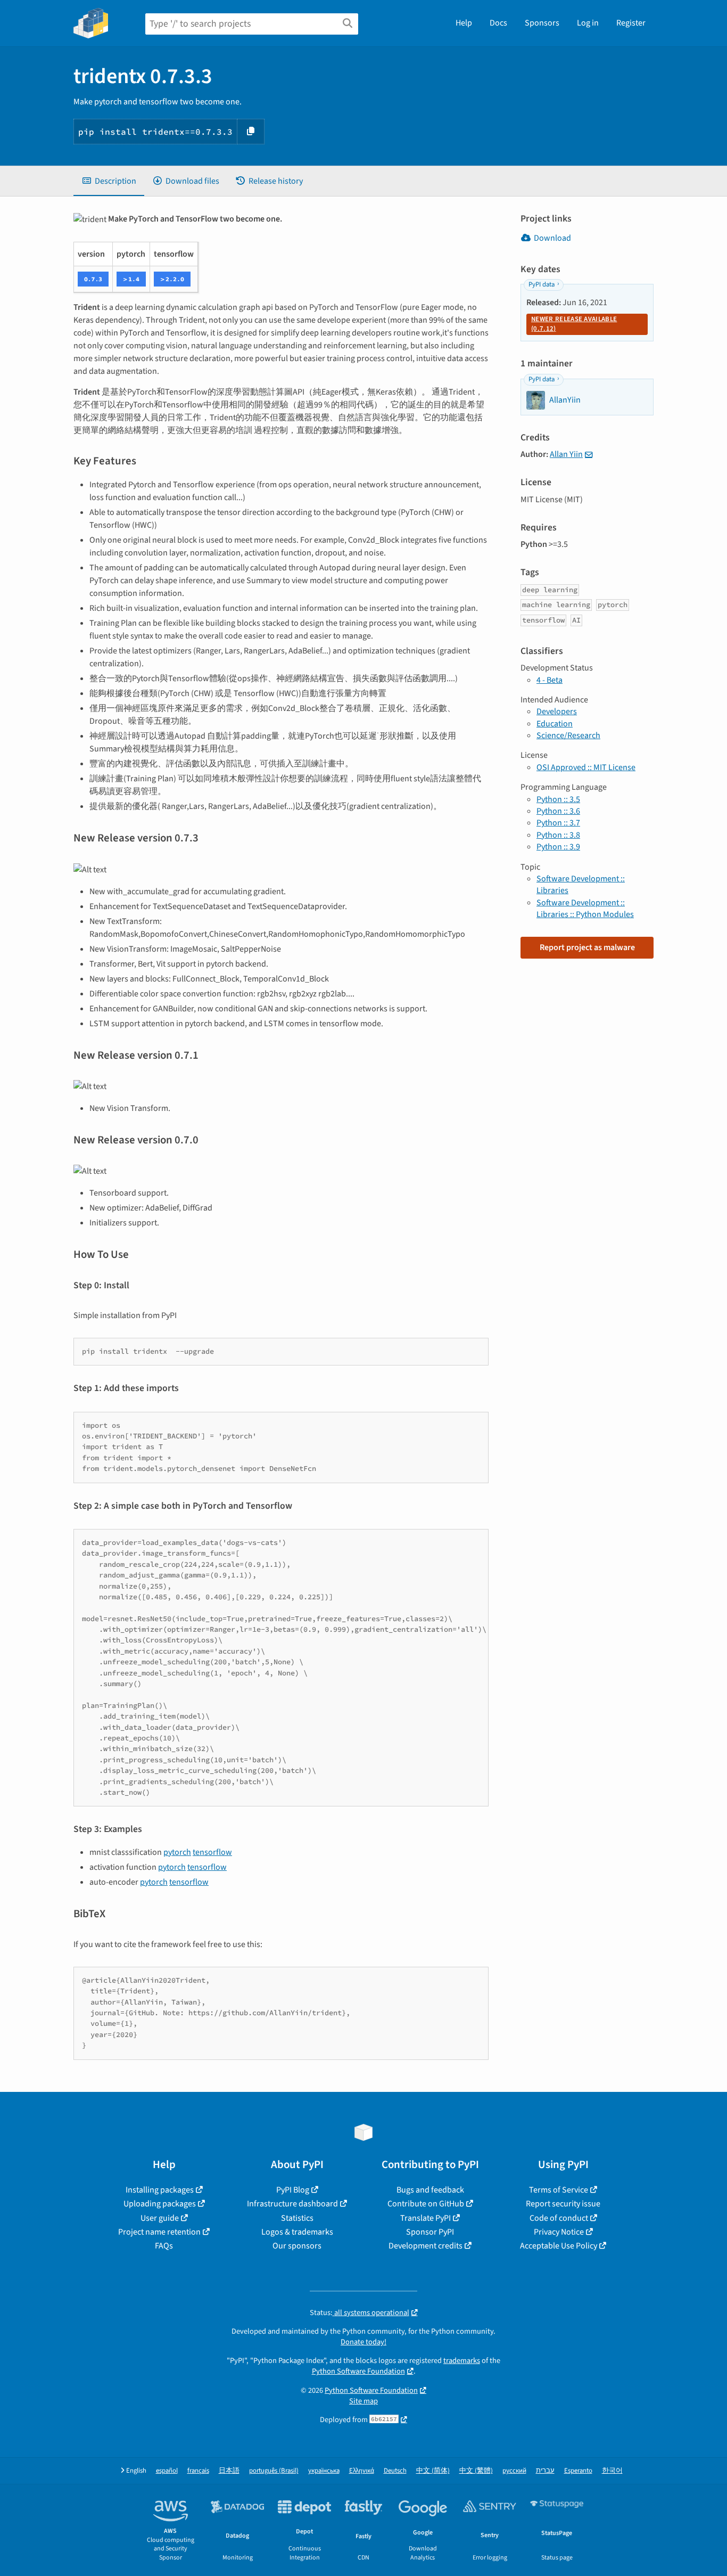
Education (555, 724)
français (198, 2471)
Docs (498, 23)
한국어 (612, 2471)
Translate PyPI (426, 2218)
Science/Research (568, 735)
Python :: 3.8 (558, 835)
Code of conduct (559, 2218)
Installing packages (160, 2190)
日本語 (229, 2471)
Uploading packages (160, 2204)
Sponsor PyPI (430, 2232)
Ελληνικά (362, 2471)
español (167, 2471)
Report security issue (563, 2204)
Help (464, 23)
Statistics (297, 2218)
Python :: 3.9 (558, 847)
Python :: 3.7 (558, 823)
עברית (545, 2471)
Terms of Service (559, 2190)
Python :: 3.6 (558, 811)
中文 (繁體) (476, 2471)
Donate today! (363, 2342)
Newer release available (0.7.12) (574, 324)
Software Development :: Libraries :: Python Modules (585, 909)
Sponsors (542, 23)
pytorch (177, 1852)
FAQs (164, 2246)
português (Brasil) (274, 2471)
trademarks (462, 2361)
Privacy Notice (559, 2232)
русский (514, 2471)
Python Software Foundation (358, 2371)
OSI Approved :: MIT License (586, 767)
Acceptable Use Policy (559, 2246)
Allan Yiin (566, 454)
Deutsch (395, 2471)
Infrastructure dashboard (292, 2204)
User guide (160, 2218)
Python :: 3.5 (558, 799)
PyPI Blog (293, 2190)
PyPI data (542, 284)
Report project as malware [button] (587, 947)
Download (552, 238)
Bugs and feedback (430, 2190)
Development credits (426, 2246)
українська (324, 2471)
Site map (363, 2401)
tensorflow (212, 1852)
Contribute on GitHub (426, 2204)
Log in (588, 23)
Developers (557, 712)
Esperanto (578, 2471)
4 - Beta (550, 680)
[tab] (109, 181)
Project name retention (159, 2232)
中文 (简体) (433, 2471)
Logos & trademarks (297, 2232)
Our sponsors (297, 2246)
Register (631, 23)
